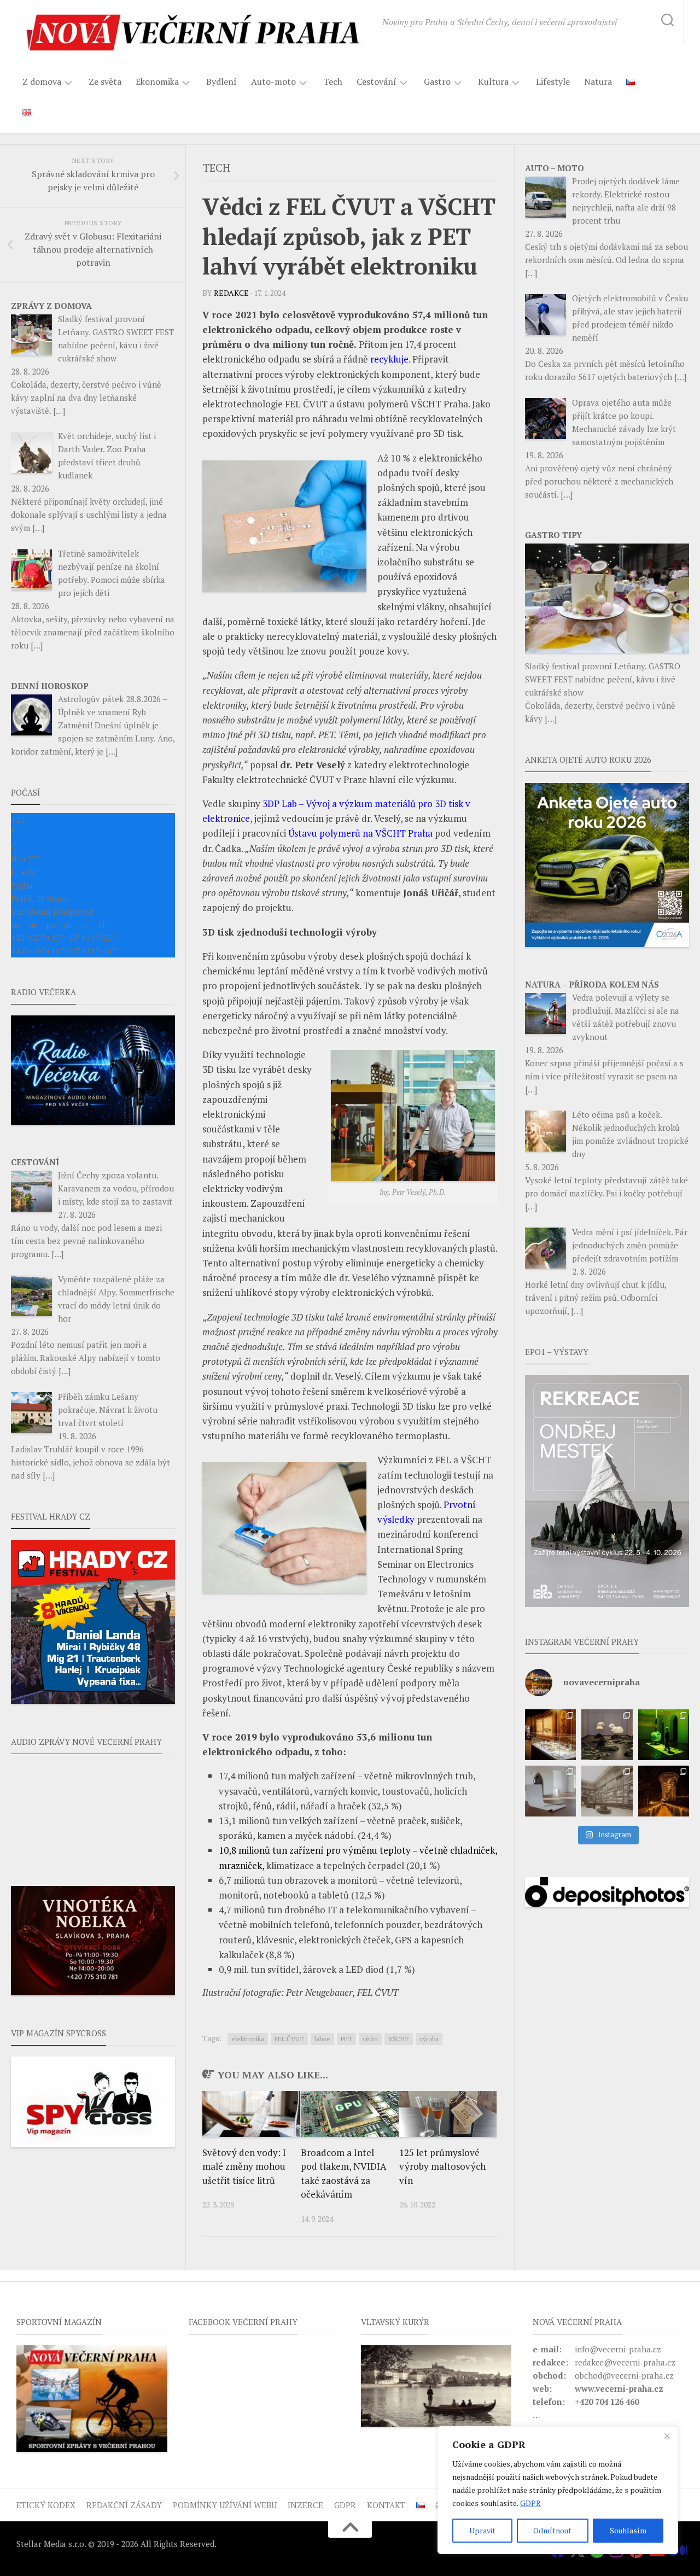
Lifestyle (553, 81)
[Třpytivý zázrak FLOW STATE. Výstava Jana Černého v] (664, 1735)
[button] (607, 1491)
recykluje (389, 359)
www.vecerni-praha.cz (619, 2388)
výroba (429, 2039)
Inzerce (305, 2505)
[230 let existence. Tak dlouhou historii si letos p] (607, 1791)
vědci (370, 2039)
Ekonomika (157, 82)
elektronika (248, 2039)
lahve (322, 2039)
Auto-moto (273, 82)
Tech (333, 81)
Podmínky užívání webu (225, 2505)
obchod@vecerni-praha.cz (624, 2375)
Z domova (42, 82)
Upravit (482, 2530)
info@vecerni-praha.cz (618, 2349)
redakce (231, 293)
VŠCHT (399, 2039)
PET (346, 2039)
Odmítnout (552, 2530)
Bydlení (221, 81)
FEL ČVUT (289, 2039)
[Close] (667, 2435)
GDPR (530, 2503)
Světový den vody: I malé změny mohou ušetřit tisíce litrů (244, 2166)
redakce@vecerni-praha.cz (625, 2362)
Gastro (437, 82)
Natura (598, 81)
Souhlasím (628, 2530)
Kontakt (386, 2505)
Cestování (377, 82)
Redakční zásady (124, 2505)
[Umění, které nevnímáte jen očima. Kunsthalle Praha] (607, 1735)
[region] (558, 2490)
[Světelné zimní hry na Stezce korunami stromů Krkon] (664, 1791)
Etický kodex (46, 2505)
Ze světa (105, 81)
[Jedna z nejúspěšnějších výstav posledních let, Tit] (550, 1735)
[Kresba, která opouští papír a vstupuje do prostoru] (550, 1791)
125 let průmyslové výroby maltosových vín (442, 2166)
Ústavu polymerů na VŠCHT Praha (360, 833)
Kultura (493, 82)
